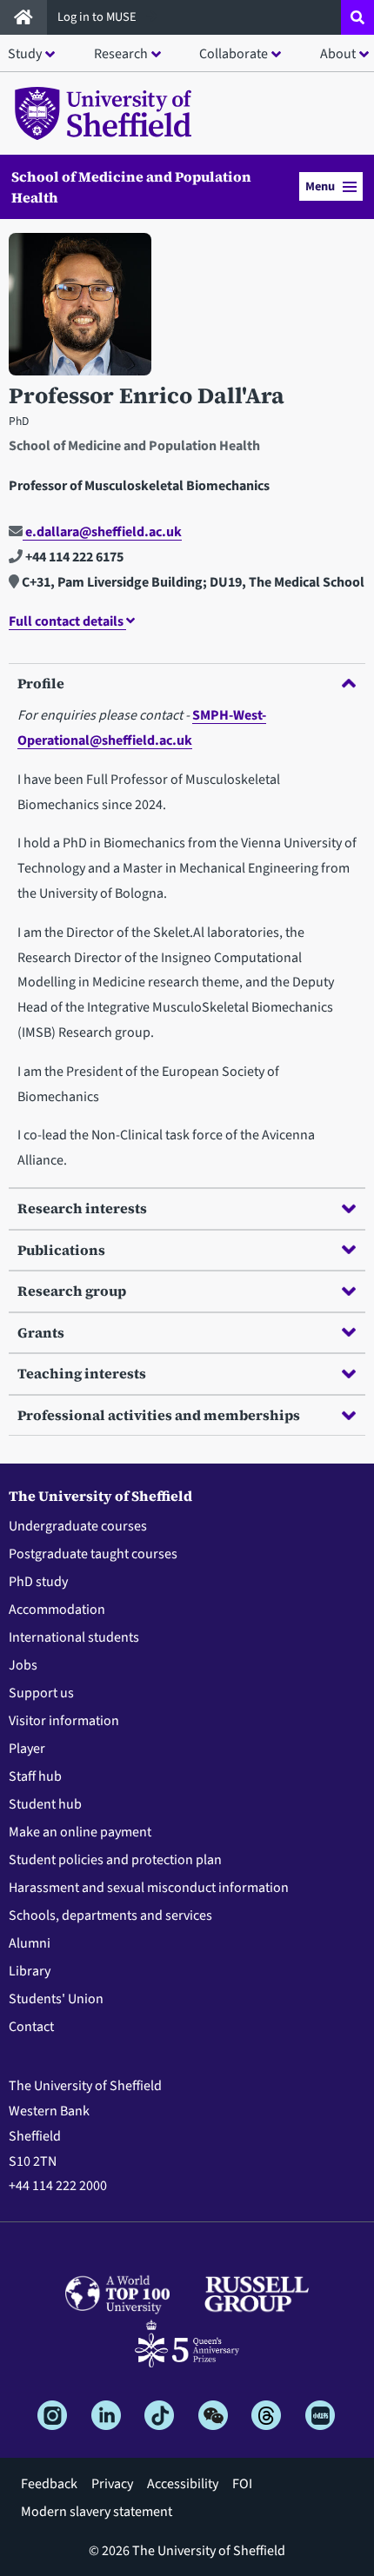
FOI (242, 2484)
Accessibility (183, 2484)
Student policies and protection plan (115, 1860)
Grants (41, 1332)
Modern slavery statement (97, 2512)
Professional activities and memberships (159, 1415)
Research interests (82, 1208)
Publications (61, 1250)
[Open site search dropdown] (357, 17)
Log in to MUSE (98, 17)
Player (27, 1749)
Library (30, 1971)
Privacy (112, 2484)
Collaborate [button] (234, 54)
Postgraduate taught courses (93, 1554)
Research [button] (121, 54)
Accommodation (57, 1610)
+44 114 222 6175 (73, 557)
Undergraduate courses (78, 1526)
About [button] (338, 54)
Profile (41, 683)
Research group (72, 1291)
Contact (31, 2027)
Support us (41, 1693)
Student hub (45, 1804)
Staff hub (35, 1776)
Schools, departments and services (110, 1915)
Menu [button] (320, 186)
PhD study (38, 1582)
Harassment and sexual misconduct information (149, 1888)
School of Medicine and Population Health (131, 187)
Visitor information (64, 1721)
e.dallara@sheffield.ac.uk (102, 532)
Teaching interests (82, 1373)
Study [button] (25, 54)
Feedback (49, 2484)
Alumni (30, 1943)
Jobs (23, 1665)
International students (74, 1637)
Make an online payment (80, 1832)
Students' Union (56, 1999)
